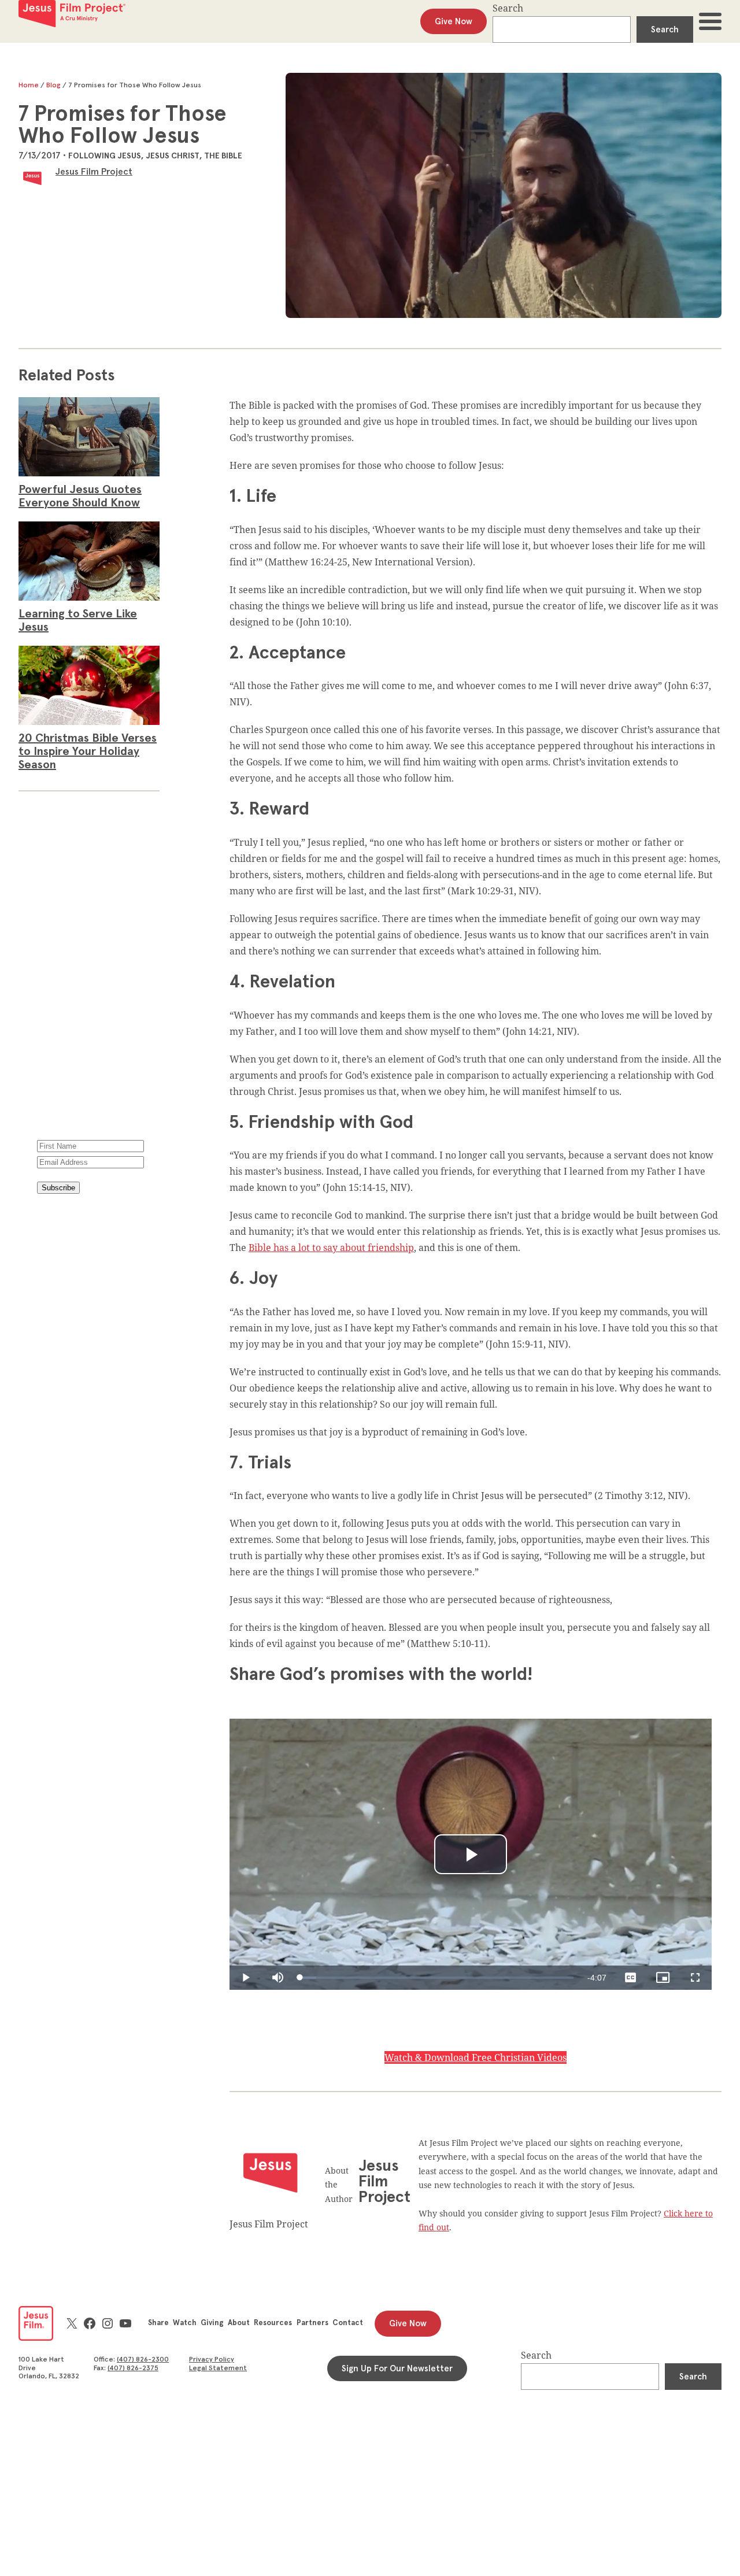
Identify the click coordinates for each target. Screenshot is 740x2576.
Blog (53, 86)
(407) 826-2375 (133, 2368)
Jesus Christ (173, 156)
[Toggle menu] (710, 21)
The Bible (223, 156)
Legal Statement (218, 2368)
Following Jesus (105, 156)
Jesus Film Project (94, 172)
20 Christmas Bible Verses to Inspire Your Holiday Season (88, 752)
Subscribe (58, 1188)
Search (508, 8)
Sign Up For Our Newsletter (397, 2369)
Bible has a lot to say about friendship (331, 1248)
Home (29, 86)
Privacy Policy (62, 1294)
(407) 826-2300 (143, 2360)
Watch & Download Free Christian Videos (476, 2057)
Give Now (454, 22)
